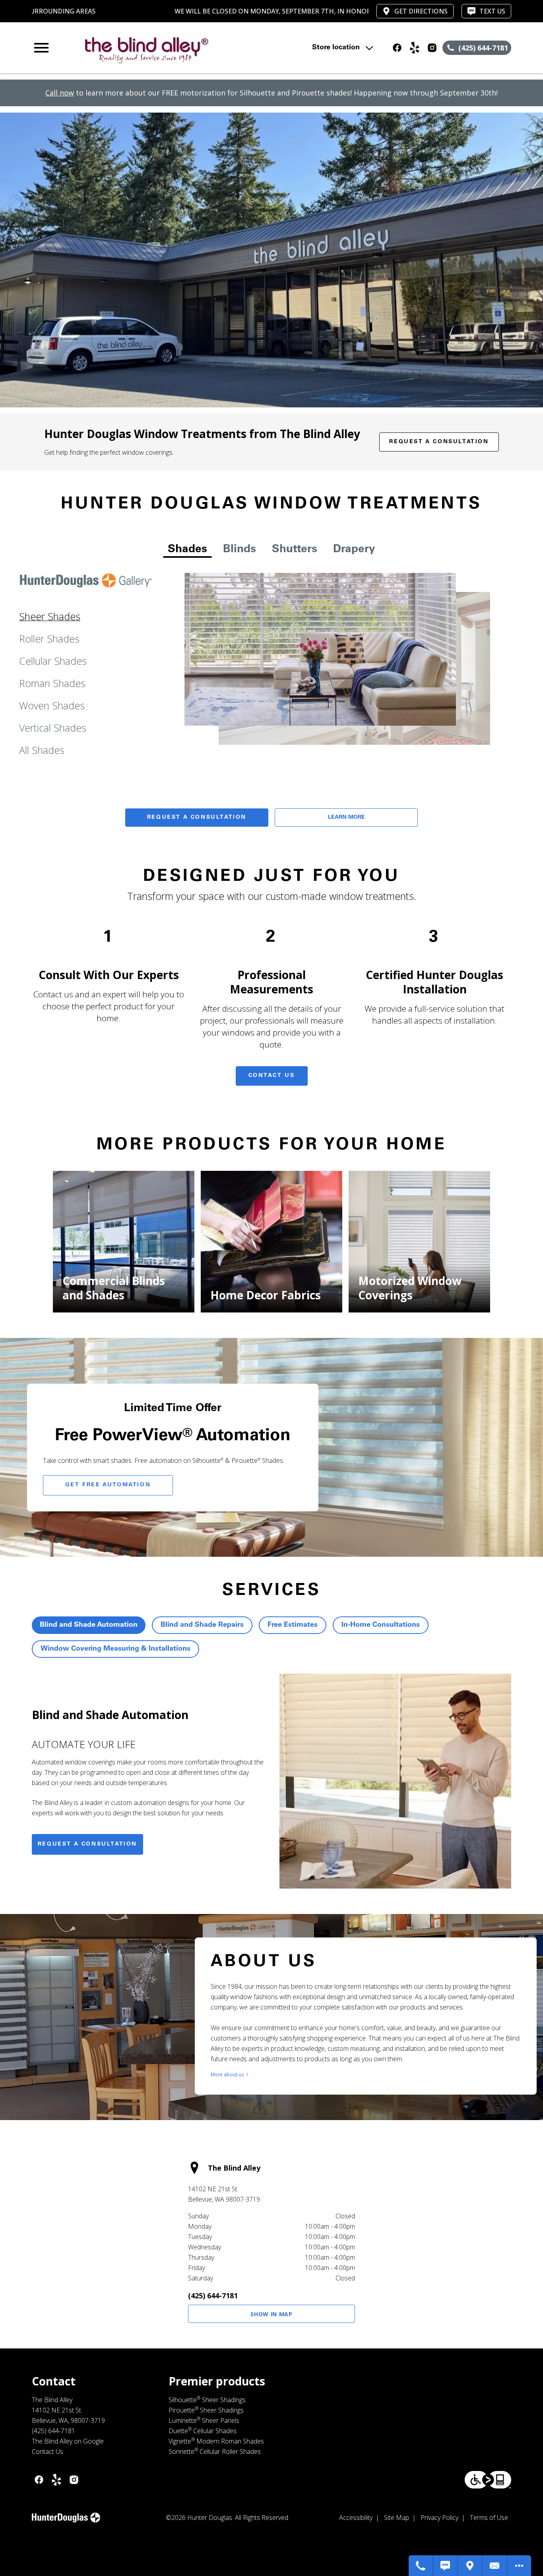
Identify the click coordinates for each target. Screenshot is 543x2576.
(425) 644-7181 (213, 2296)
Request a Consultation (439, 442)
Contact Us (272, 1076)
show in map (271, 2314)
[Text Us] (446, 2566)
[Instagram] (432, 48)
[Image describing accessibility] (488, 2480)
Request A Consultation (197, 818)
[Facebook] (397, 48)
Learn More (346, 818)
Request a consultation (87, 1844)
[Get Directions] (470, 2566)
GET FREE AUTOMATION (108, 1485)
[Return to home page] (177, 48)
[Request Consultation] (495, 2566)
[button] (41, 48)
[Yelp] (415, 48)
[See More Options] (519, 2566)
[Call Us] (421, 2566)
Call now (60, 93)
